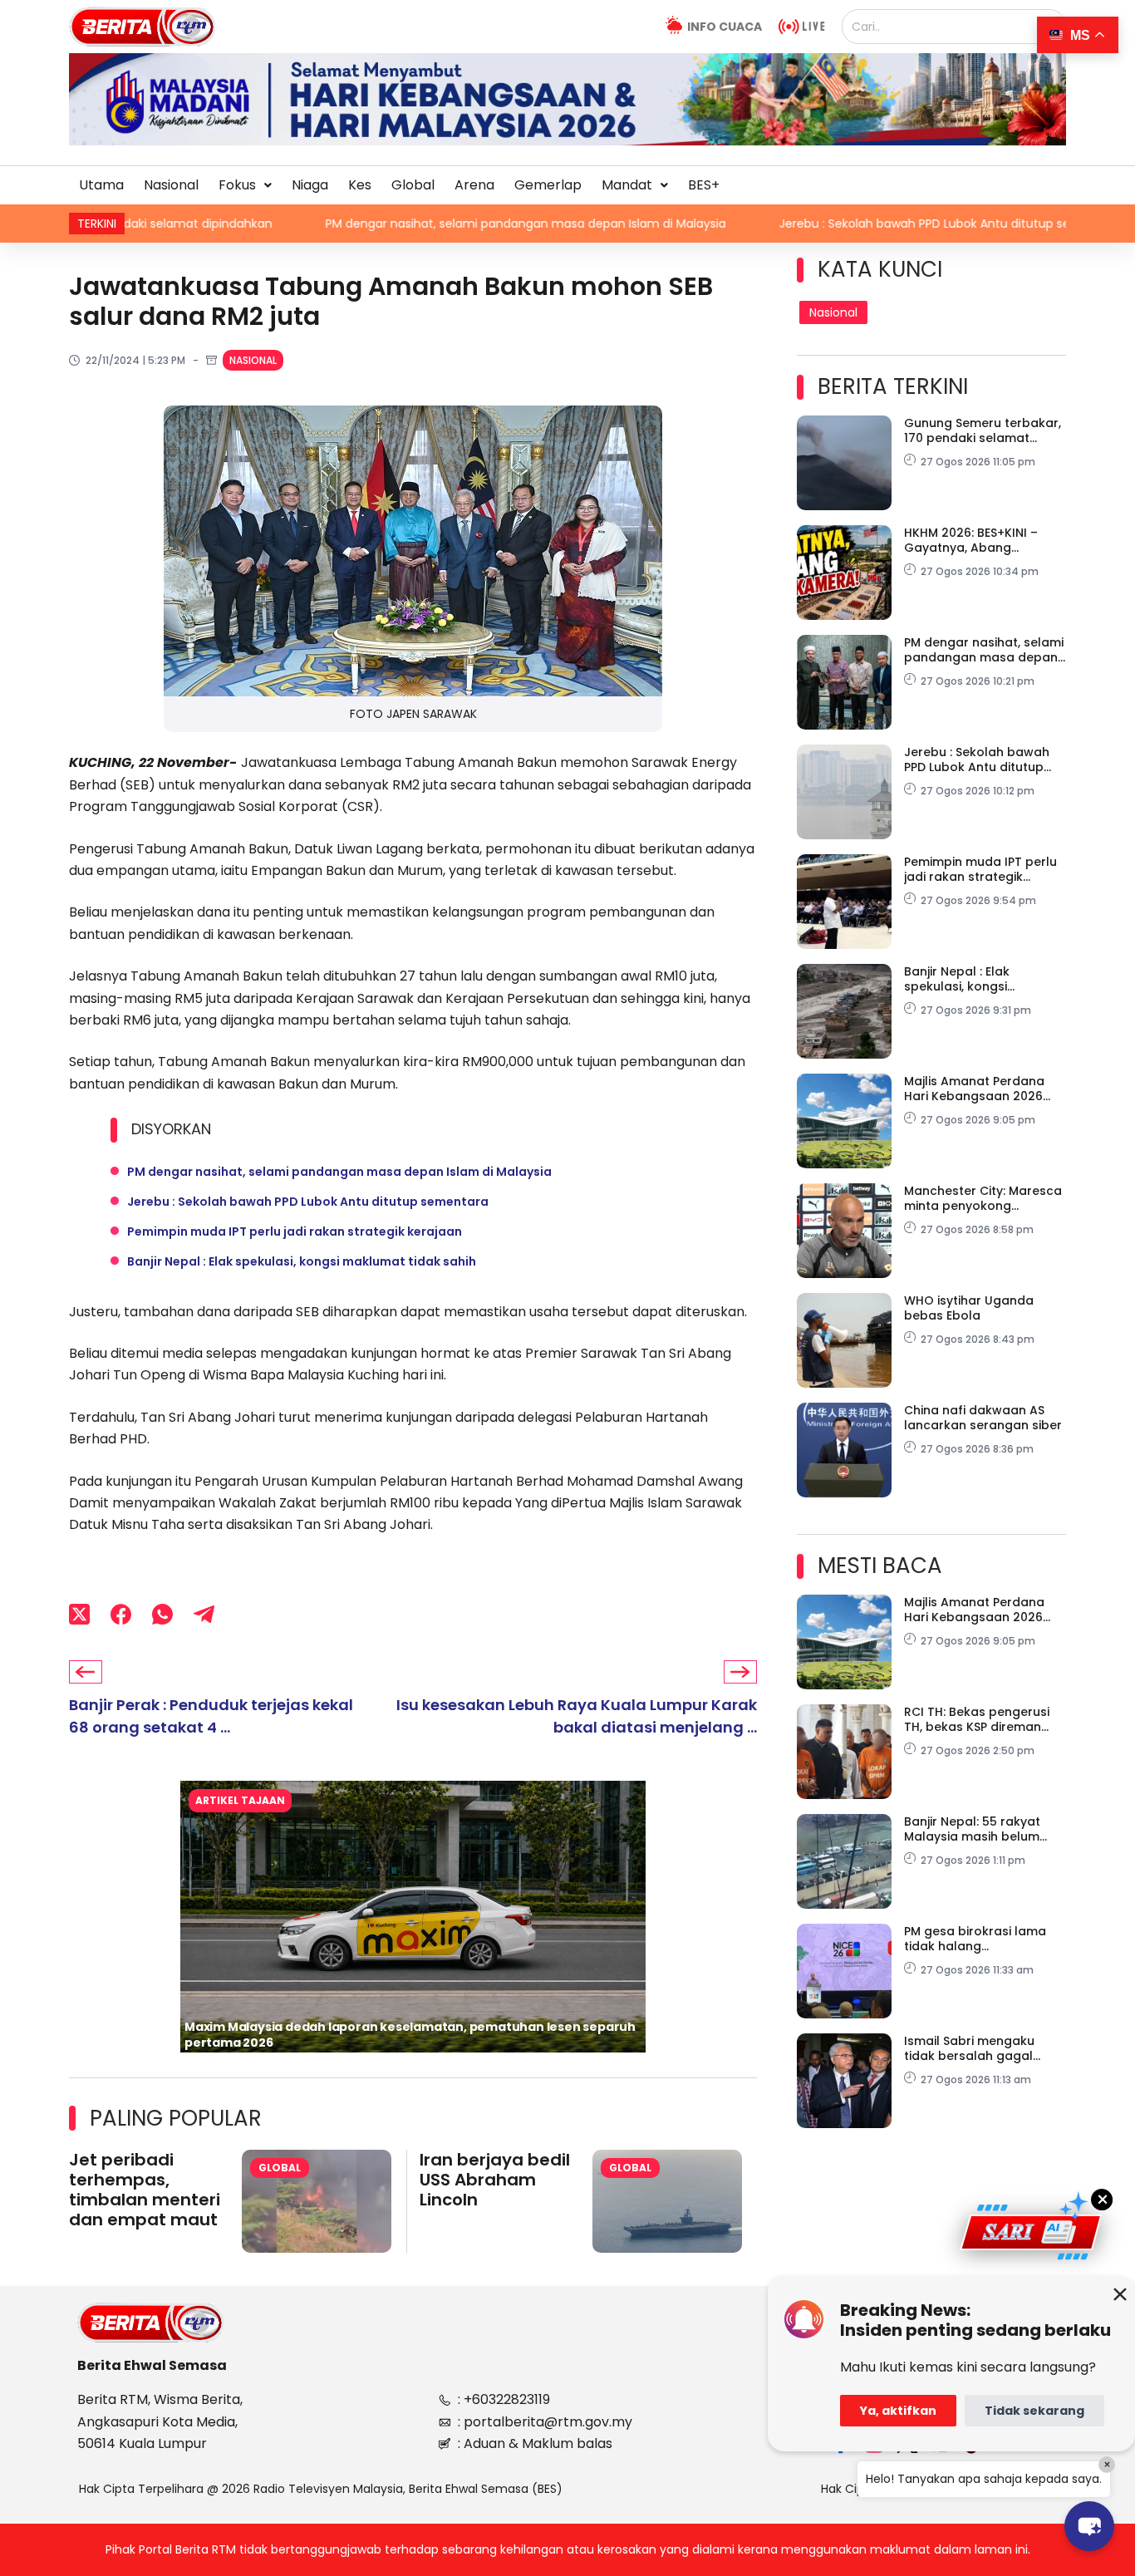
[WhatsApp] (162, 1615)
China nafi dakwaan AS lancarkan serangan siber (983, 1418)
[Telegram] (204, 1615)
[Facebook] (121, 1615)
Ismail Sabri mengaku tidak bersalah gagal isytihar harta (969, 2048)
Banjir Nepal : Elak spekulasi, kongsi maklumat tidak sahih (302, 1261)
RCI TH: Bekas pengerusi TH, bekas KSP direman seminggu (977, 1719)
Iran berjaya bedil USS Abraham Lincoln (495, 2180)
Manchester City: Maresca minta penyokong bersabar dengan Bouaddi (985, 1198)
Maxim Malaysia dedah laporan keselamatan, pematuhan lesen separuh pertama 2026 (410, 2035)
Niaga (310, 185)
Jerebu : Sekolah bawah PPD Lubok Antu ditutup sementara (827, 224)
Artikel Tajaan (240, 1800)
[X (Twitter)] (79, 1615)
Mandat (627, 185)
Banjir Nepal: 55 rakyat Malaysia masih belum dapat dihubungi (972, 1829)
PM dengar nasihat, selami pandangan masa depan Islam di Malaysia (402, 224)
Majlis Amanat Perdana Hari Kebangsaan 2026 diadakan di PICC (974, 1089)
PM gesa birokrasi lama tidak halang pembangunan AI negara (981, 1939)
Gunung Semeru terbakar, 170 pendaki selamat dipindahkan (983, 430)
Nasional (171, 185)
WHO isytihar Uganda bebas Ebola (969, 1308)
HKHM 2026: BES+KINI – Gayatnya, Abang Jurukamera (971, 540)
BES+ (704, 185)
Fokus (237, 185)
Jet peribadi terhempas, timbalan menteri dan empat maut (145, 2190)
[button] (245, 185)
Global (413, 185)
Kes (360, 185)
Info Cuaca (725, 27)
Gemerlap (548, 185)
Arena (474, 185)
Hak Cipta (849, 2489)
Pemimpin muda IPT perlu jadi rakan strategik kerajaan (295, 1231)
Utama (101, 185)
